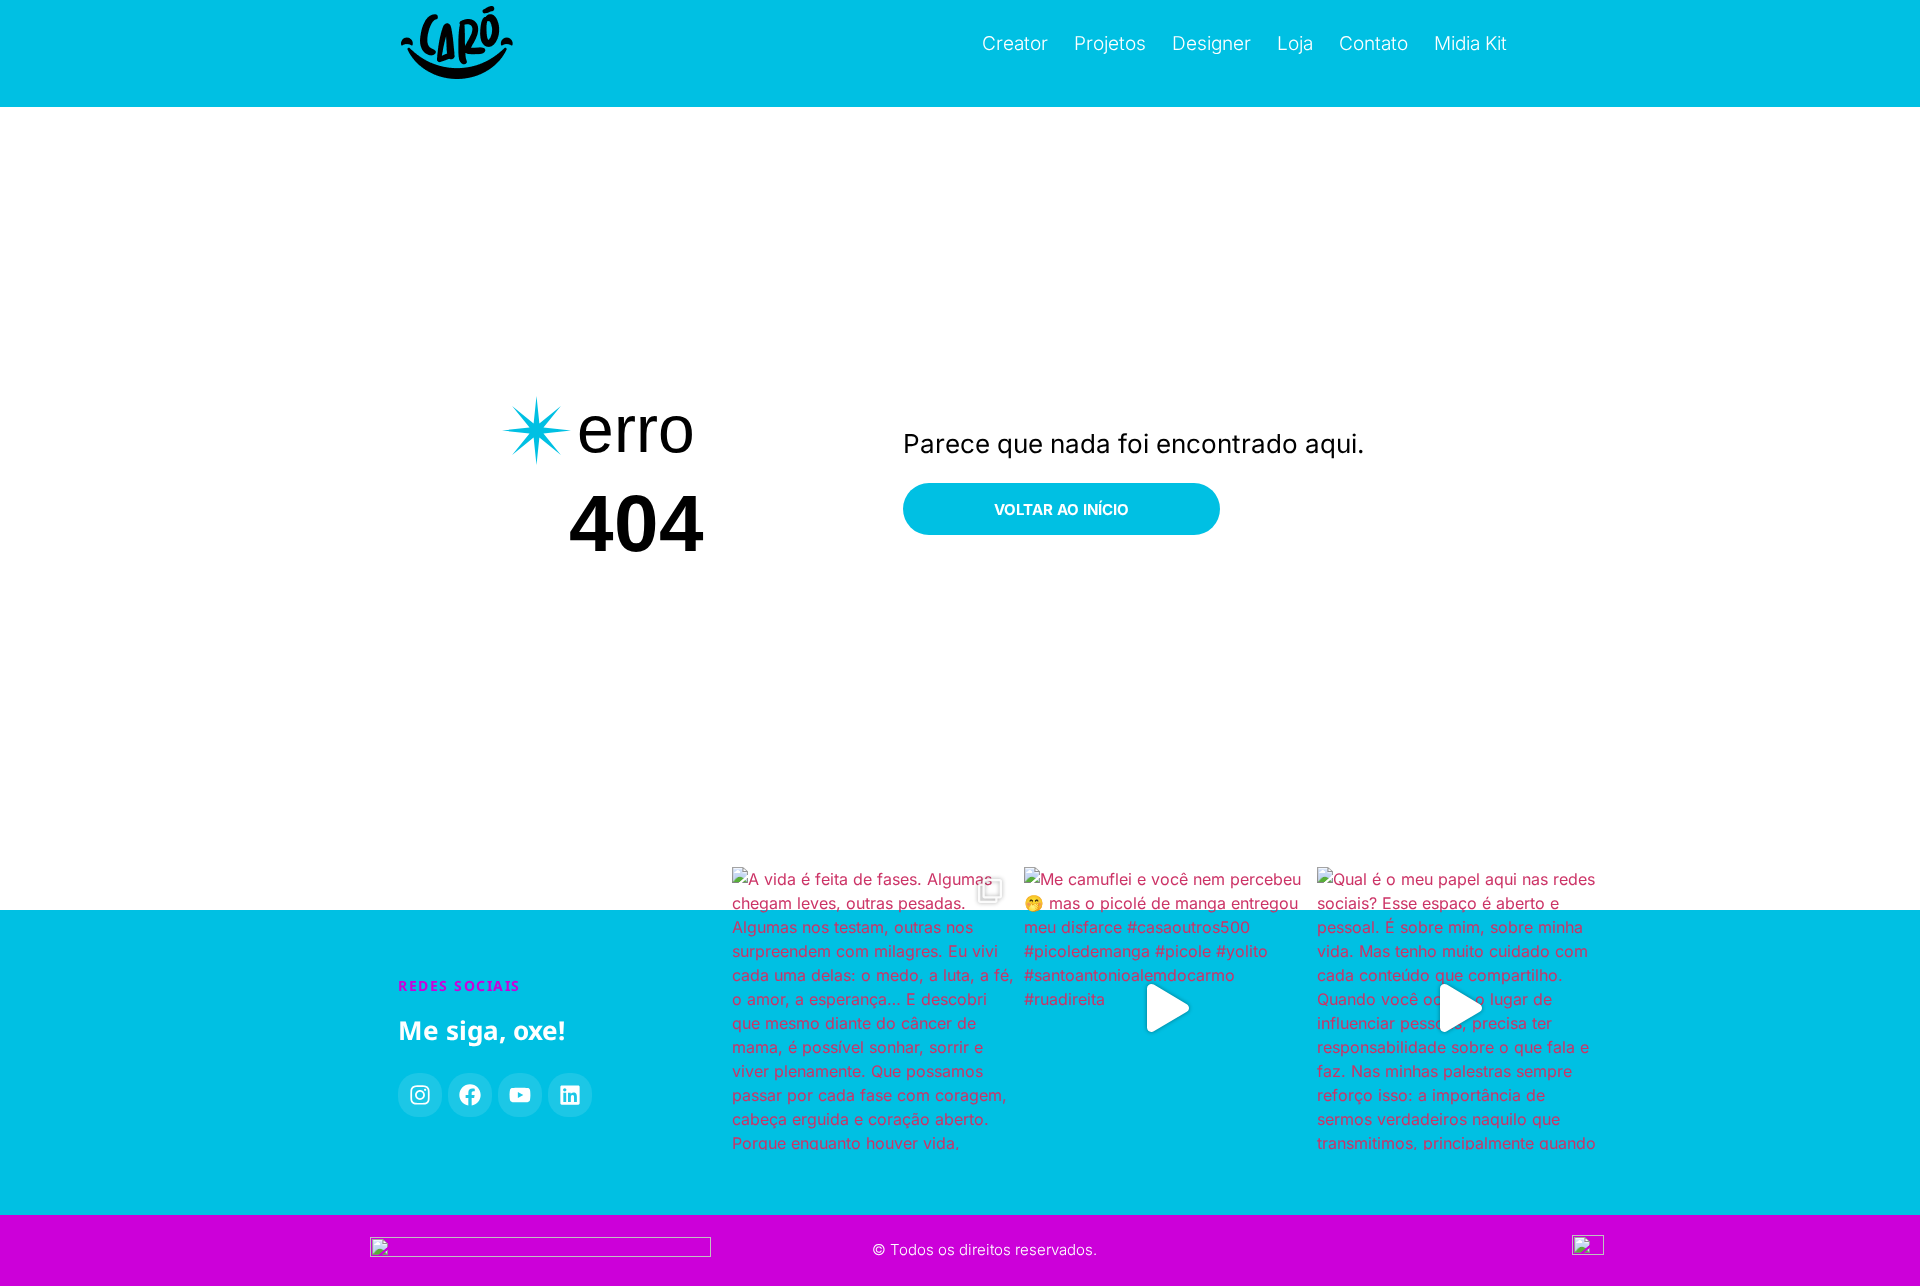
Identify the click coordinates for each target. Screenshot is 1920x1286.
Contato (1373, 43)
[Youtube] (520, 1095)
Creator (1015, 43)
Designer (1211, 43)
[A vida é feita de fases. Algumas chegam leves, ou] (873, 1008)
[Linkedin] (570, 1095)
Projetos (1110, 43)
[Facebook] (470, 1095)
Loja (1295, 43)
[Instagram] (420, 1095)
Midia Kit (1470, 43)
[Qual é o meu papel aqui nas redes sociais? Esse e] (1458, 1008)
